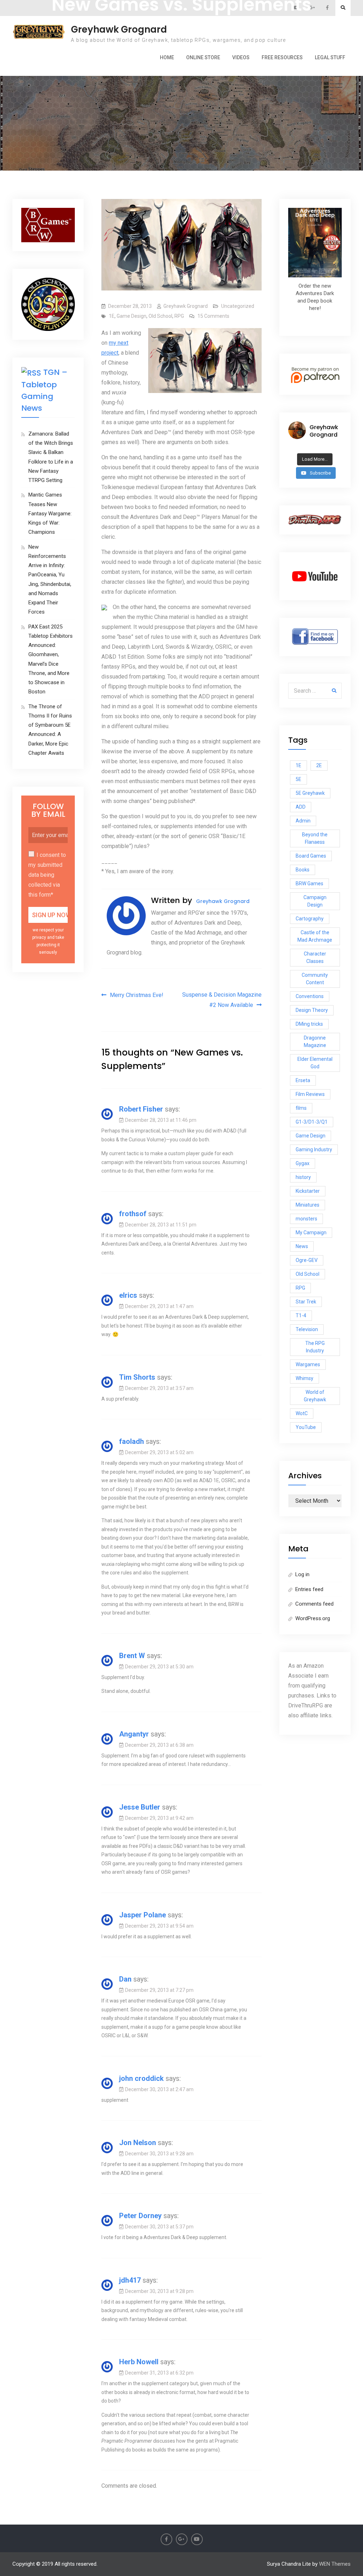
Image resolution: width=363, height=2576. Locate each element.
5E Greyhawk (310, 793)
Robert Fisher (141, 1109)
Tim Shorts (137, 1377)
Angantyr (134, 1734)
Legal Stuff (330, 57)
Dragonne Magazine (315, 1042)
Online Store (203, 57)
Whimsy (305, 1378)
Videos (241, 57)
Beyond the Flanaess (315, 838)
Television (307, 1329)
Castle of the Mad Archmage (315, 936)
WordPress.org (313, 1618)
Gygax (303, 1163)
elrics (128, 1295)
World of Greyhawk (315, 1396)
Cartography (310, 919)
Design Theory (312, 1010)
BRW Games (309, 883)
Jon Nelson (138, 2143)
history (303, 1177)
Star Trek (306, 1302)
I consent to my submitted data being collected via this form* (47, 875)
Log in (302, 1574)
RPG (179, 316)
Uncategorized (238, 306)
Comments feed (314, 1604)
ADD (301, 807)
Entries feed (309, 1589)
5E (298, 779)
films (301, 1108)
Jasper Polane (143, 1915)
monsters (306, 1219)
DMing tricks (309, 1024)
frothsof (133, 1214)
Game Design (132, 316)
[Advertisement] (182, 84)
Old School (160, 316)
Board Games (311, 856)
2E (319, 765)
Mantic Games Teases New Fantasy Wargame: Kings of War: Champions (50, 513)
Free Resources (282, 57)
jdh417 (130, 2280)
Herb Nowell (139, 2362)
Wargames (308, 1364)
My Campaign (311, 1232)
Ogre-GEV (307, 1260)
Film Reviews (310, 1094)
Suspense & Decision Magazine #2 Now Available (222, 1000)
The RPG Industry (315, 1347)
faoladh (132, 1441)
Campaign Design (315, 901)
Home (167, 57)
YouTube (306, 1427)
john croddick (141, 2078)
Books (303, 870)
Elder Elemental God (315, 1063)
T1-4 (301, 1315)
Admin (303, 821)
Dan (125, 1979)
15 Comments (213, 316)
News (302, 1246)
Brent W (132, 1656)
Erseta (303, 1080)
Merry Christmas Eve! (137, 995)
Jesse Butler (140, 1807)
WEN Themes (335, 2564)
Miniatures (308, 1205)
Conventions (310, 996)
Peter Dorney (140, 2216)
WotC (302, 1413)
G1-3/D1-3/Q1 (312, 1122)
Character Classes (315, 957)
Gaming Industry (314, 1149)
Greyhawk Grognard (119, 29)
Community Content (315, 979)
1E (112, 316)
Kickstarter (308, 1191)
